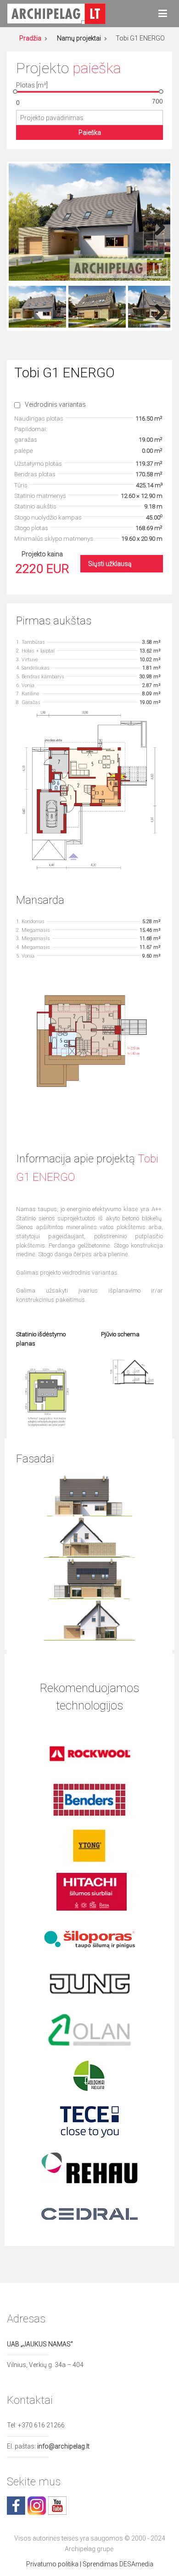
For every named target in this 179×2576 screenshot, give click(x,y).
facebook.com (16, 2506)
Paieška (90, 133)
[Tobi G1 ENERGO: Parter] (89, 790)
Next (157, 225)
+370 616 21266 (41, 2425)
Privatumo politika (52, 2564)
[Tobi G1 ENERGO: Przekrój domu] (132, 1371)
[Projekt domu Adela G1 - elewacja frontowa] (90, 1495)
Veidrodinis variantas (55, 404)
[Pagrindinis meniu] (163, 14)
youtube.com (57, 2506)
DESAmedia (136, 2564)
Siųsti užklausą (110, 564)
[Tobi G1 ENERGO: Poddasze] (89, 1043)
